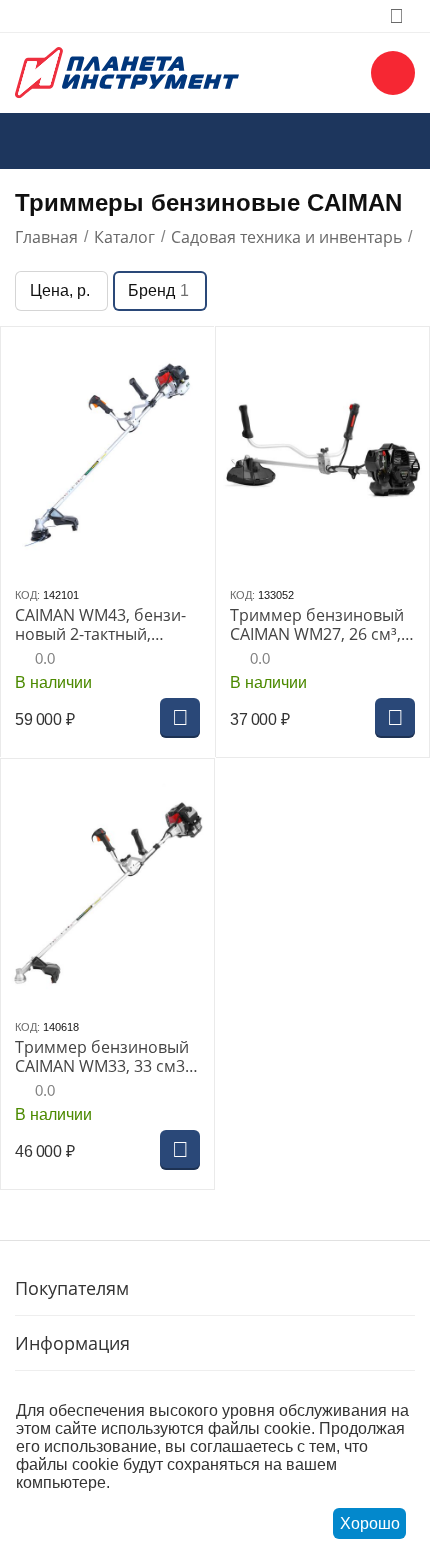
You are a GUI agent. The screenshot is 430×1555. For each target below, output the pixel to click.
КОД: (27, 595)
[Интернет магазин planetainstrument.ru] (127, 71)
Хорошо (370, 1523)
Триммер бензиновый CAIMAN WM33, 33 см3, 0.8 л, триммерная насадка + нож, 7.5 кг (102, 1057)
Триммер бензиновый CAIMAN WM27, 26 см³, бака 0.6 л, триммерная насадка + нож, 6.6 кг (320, 625)
